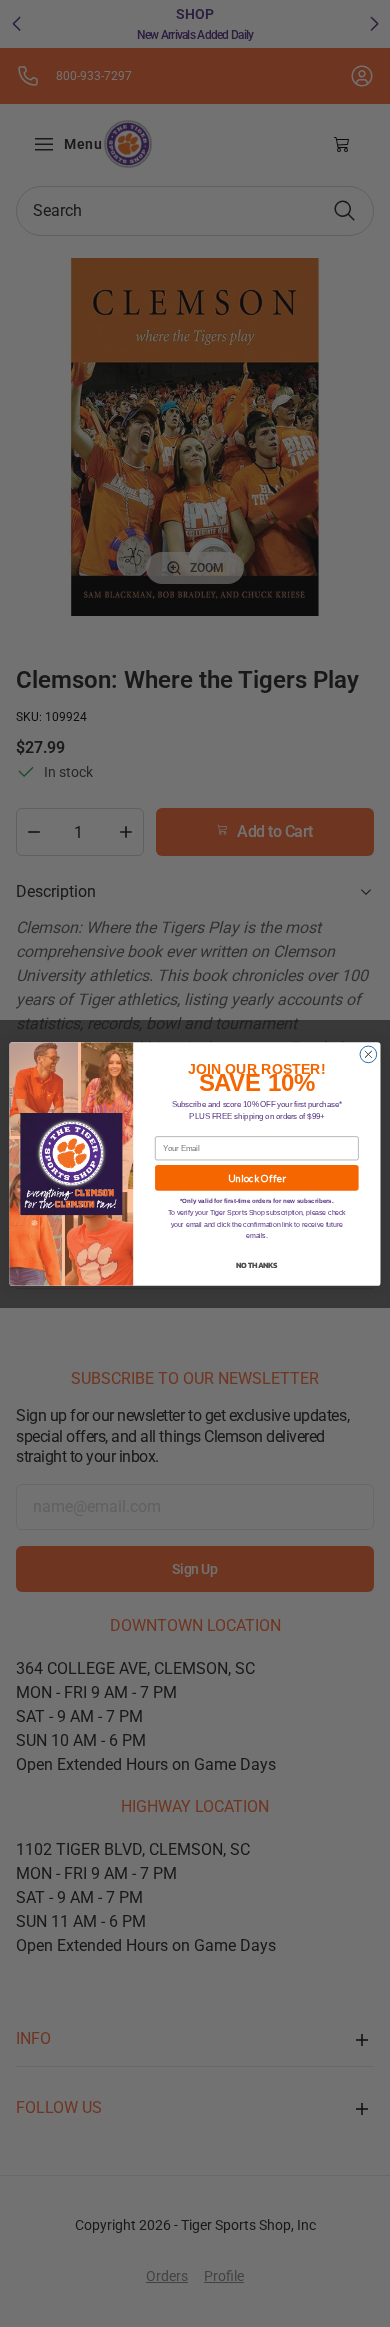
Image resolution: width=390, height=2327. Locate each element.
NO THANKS (256, 1264)
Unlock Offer (256, 1177)
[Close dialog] (368, 1054)
